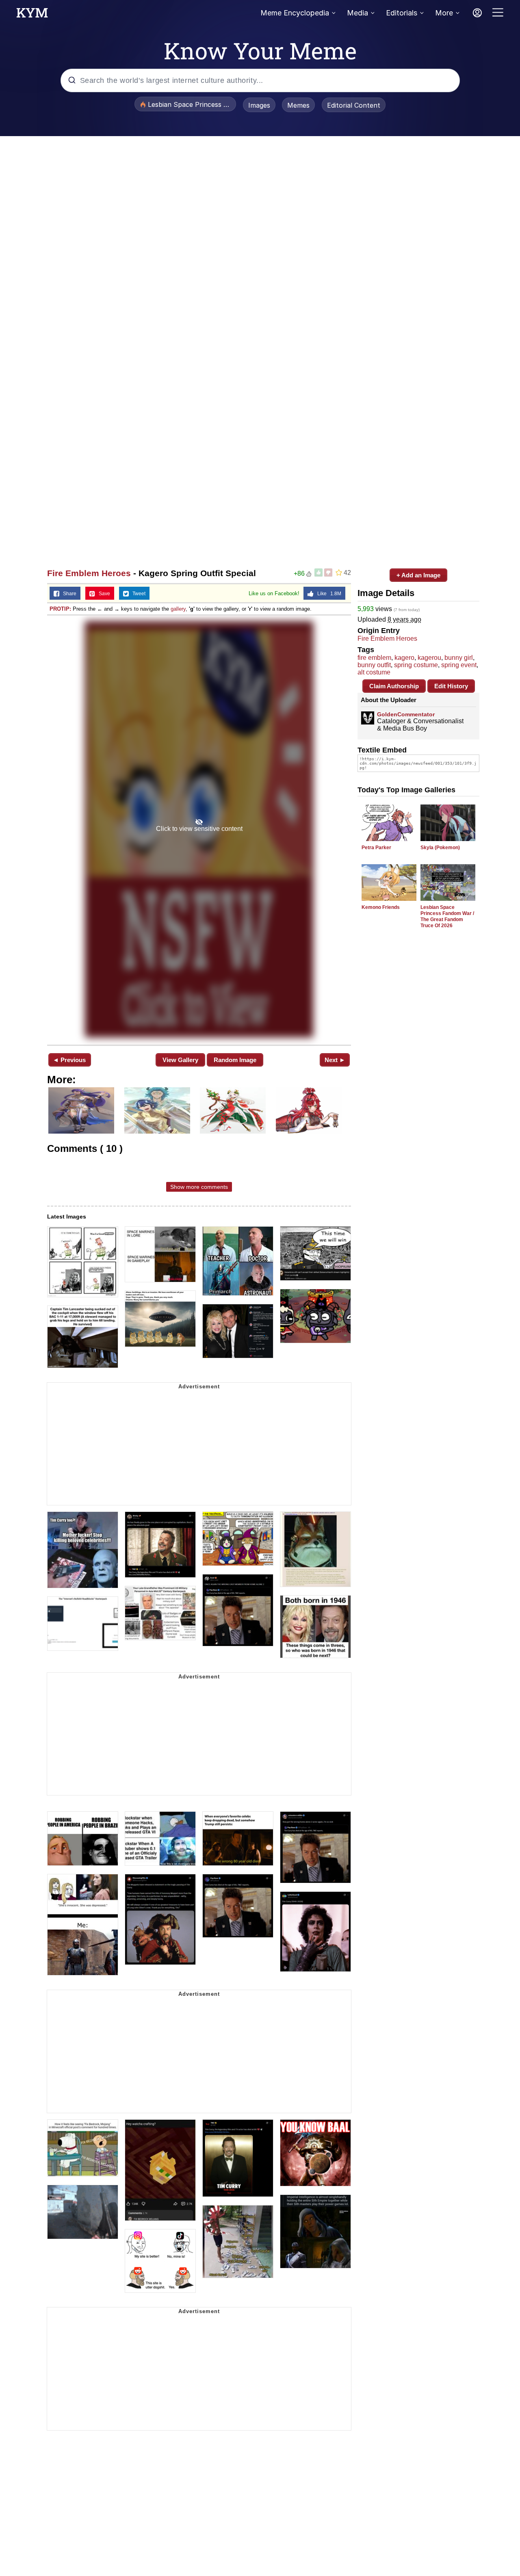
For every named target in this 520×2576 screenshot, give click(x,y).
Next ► (335, 1060)
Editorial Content (354, 105)
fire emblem (374, 658)
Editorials (402, 13)
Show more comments (199, 1187)
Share (68, 594)
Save (103, 594)
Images (259, 105)
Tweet (137, 594)
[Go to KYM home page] (32, 15)
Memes (298, 105)
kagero (404, 658)
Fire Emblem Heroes (89, 573)
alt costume (374, 672)
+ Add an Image (418, 575)
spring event (459, 665)
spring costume (416, 665)
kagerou (429, 658)
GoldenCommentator (406, 714)
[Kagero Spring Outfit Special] (199, 829)
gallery (178, 609)
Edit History (451, 686)
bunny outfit (374, 665)
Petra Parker (376, 848)
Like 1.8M (327, 594)
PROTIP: (60, 609)
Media (357, 13)
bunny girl (459, 658)
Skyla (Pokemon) (440, 848)
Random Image (235, 1060)
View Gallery (180, 1060)
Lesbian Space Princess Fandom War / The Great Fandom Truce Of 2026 (447, 916)
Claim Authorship (394, 686)
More (444, 13)
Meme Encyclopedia (295, 13)
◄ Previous (69, 1060)
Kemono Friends (381, 907)
